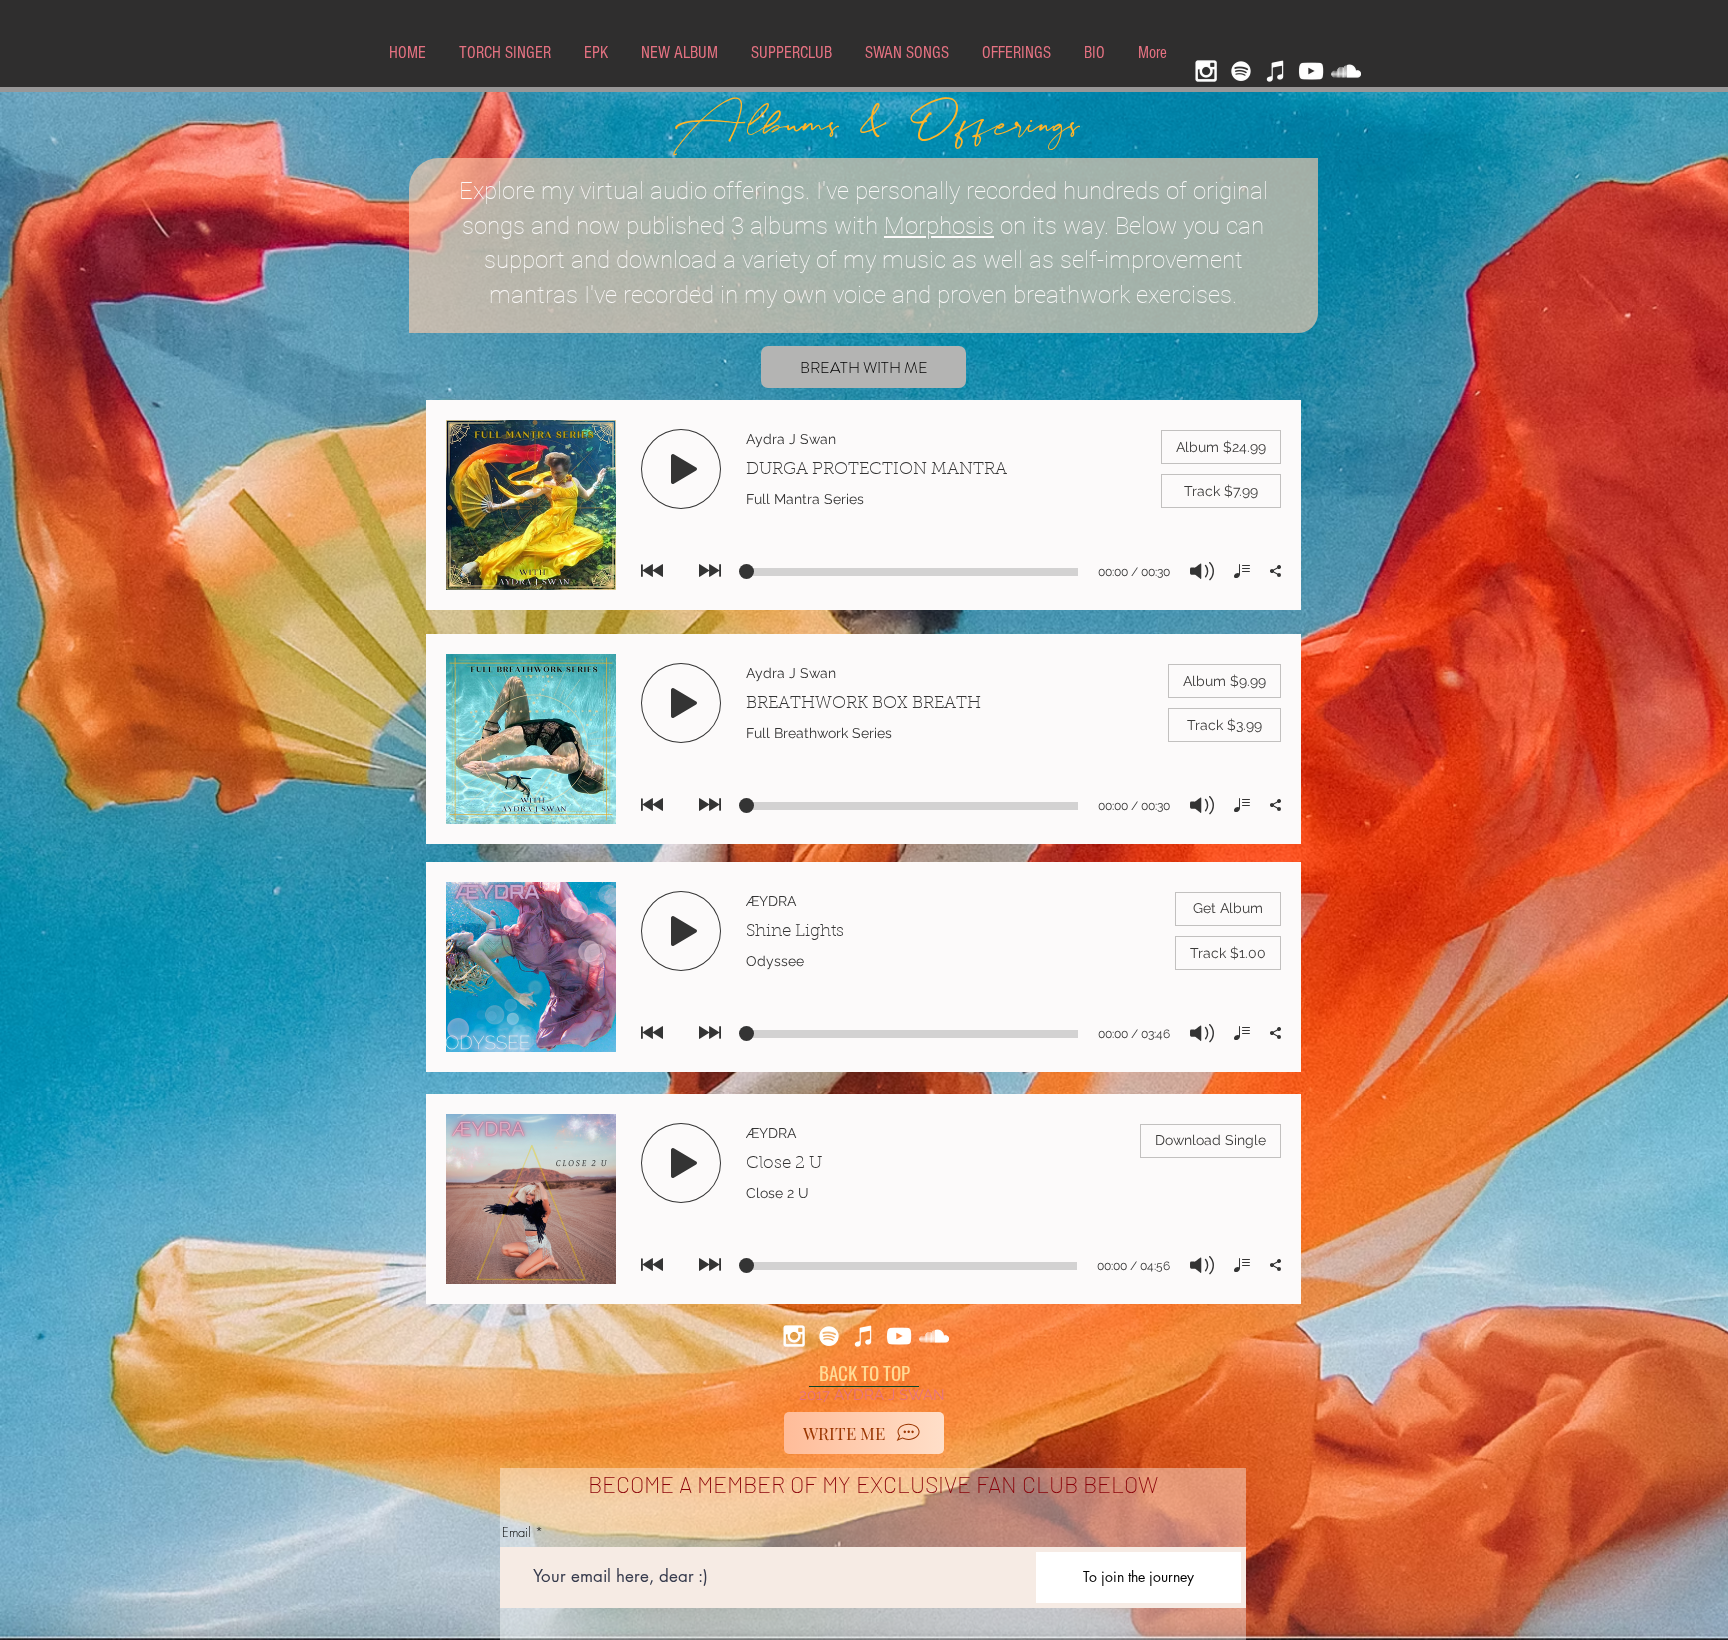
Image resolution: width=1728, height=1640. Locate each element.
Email (516, 1532)
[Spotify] (1241, 71)
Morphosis (939, 226)
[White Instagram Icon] (1206, 71)
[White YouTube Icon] (1311, 71)
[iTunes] (1276, 71)
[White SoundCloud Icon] (1346, 71)
